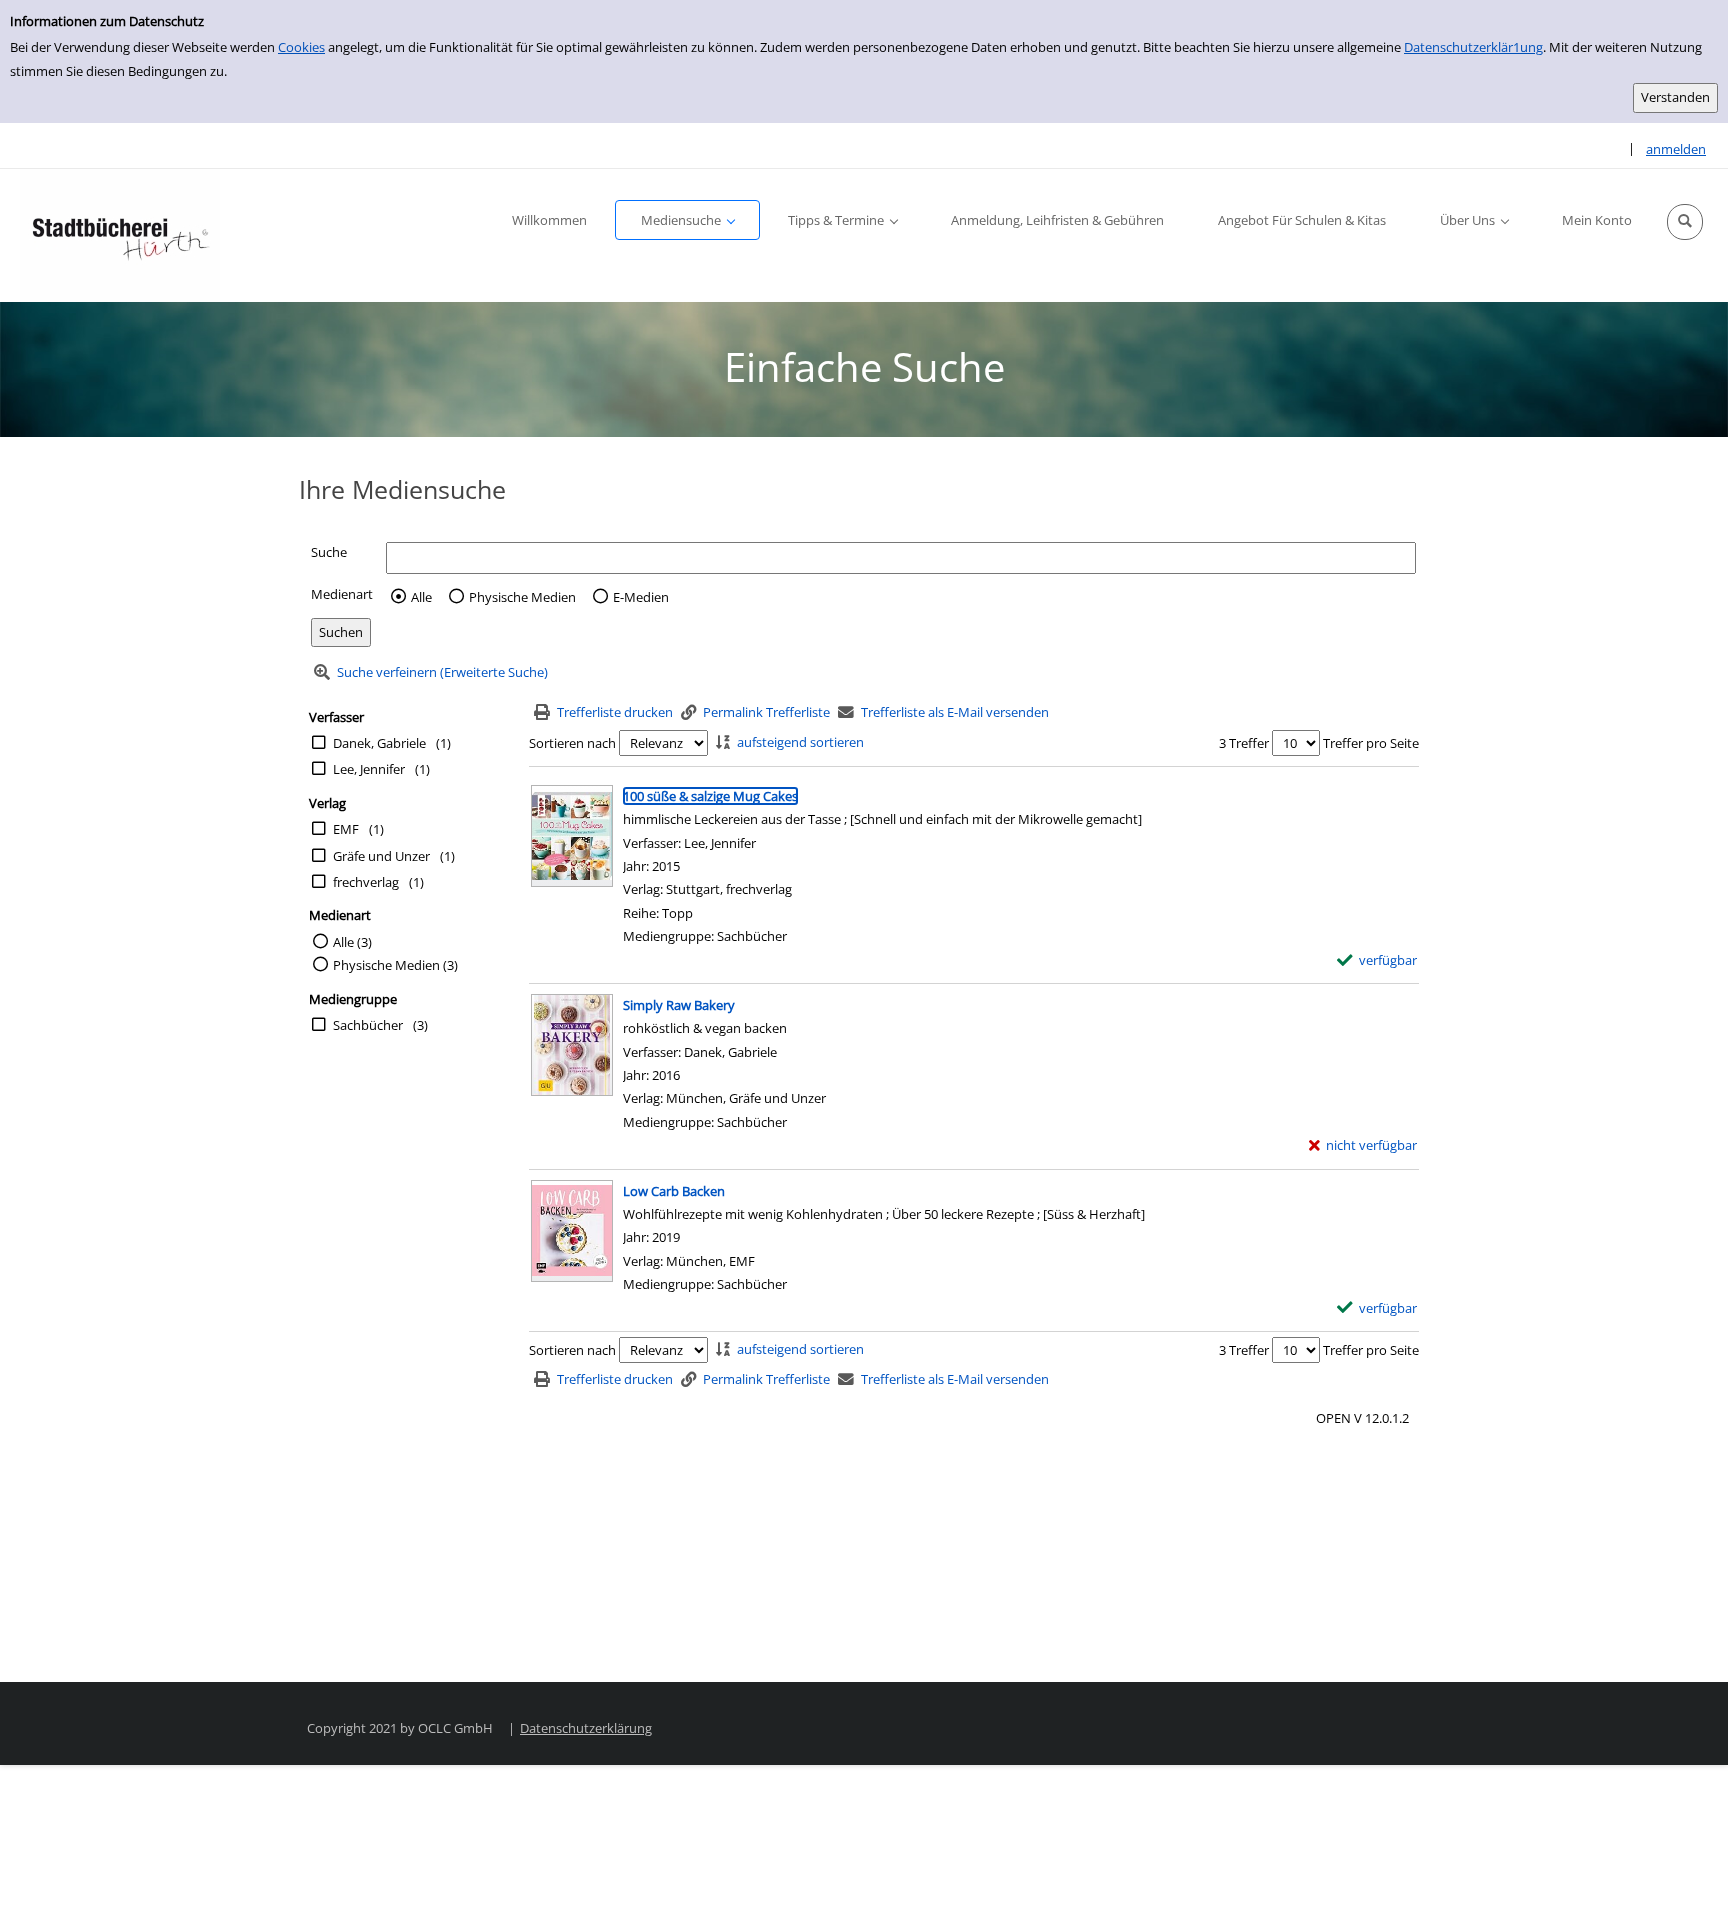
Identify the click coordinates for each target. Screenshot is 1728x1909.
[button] (1685, 222)
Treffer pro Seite (1371, 743)
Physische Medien (522, 597)
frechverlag (366, 882)
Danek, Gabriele (379, 743)
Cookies (301, 47)
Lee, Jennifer (369, 769)
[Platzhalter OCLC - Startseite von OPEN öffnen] (120, 235)
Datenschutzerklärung (586, 1728)
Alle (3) (352, 942)
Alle (421, 597)
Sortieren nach (572, 743)
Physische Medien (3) (395, 965)
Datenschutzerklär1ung (1473, 47)
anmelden (1676, 149)
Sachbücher (368, 1025)
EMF (346, 829)
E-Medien (641, 597)
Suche (329, 552)
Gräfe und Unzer (381, 856)
